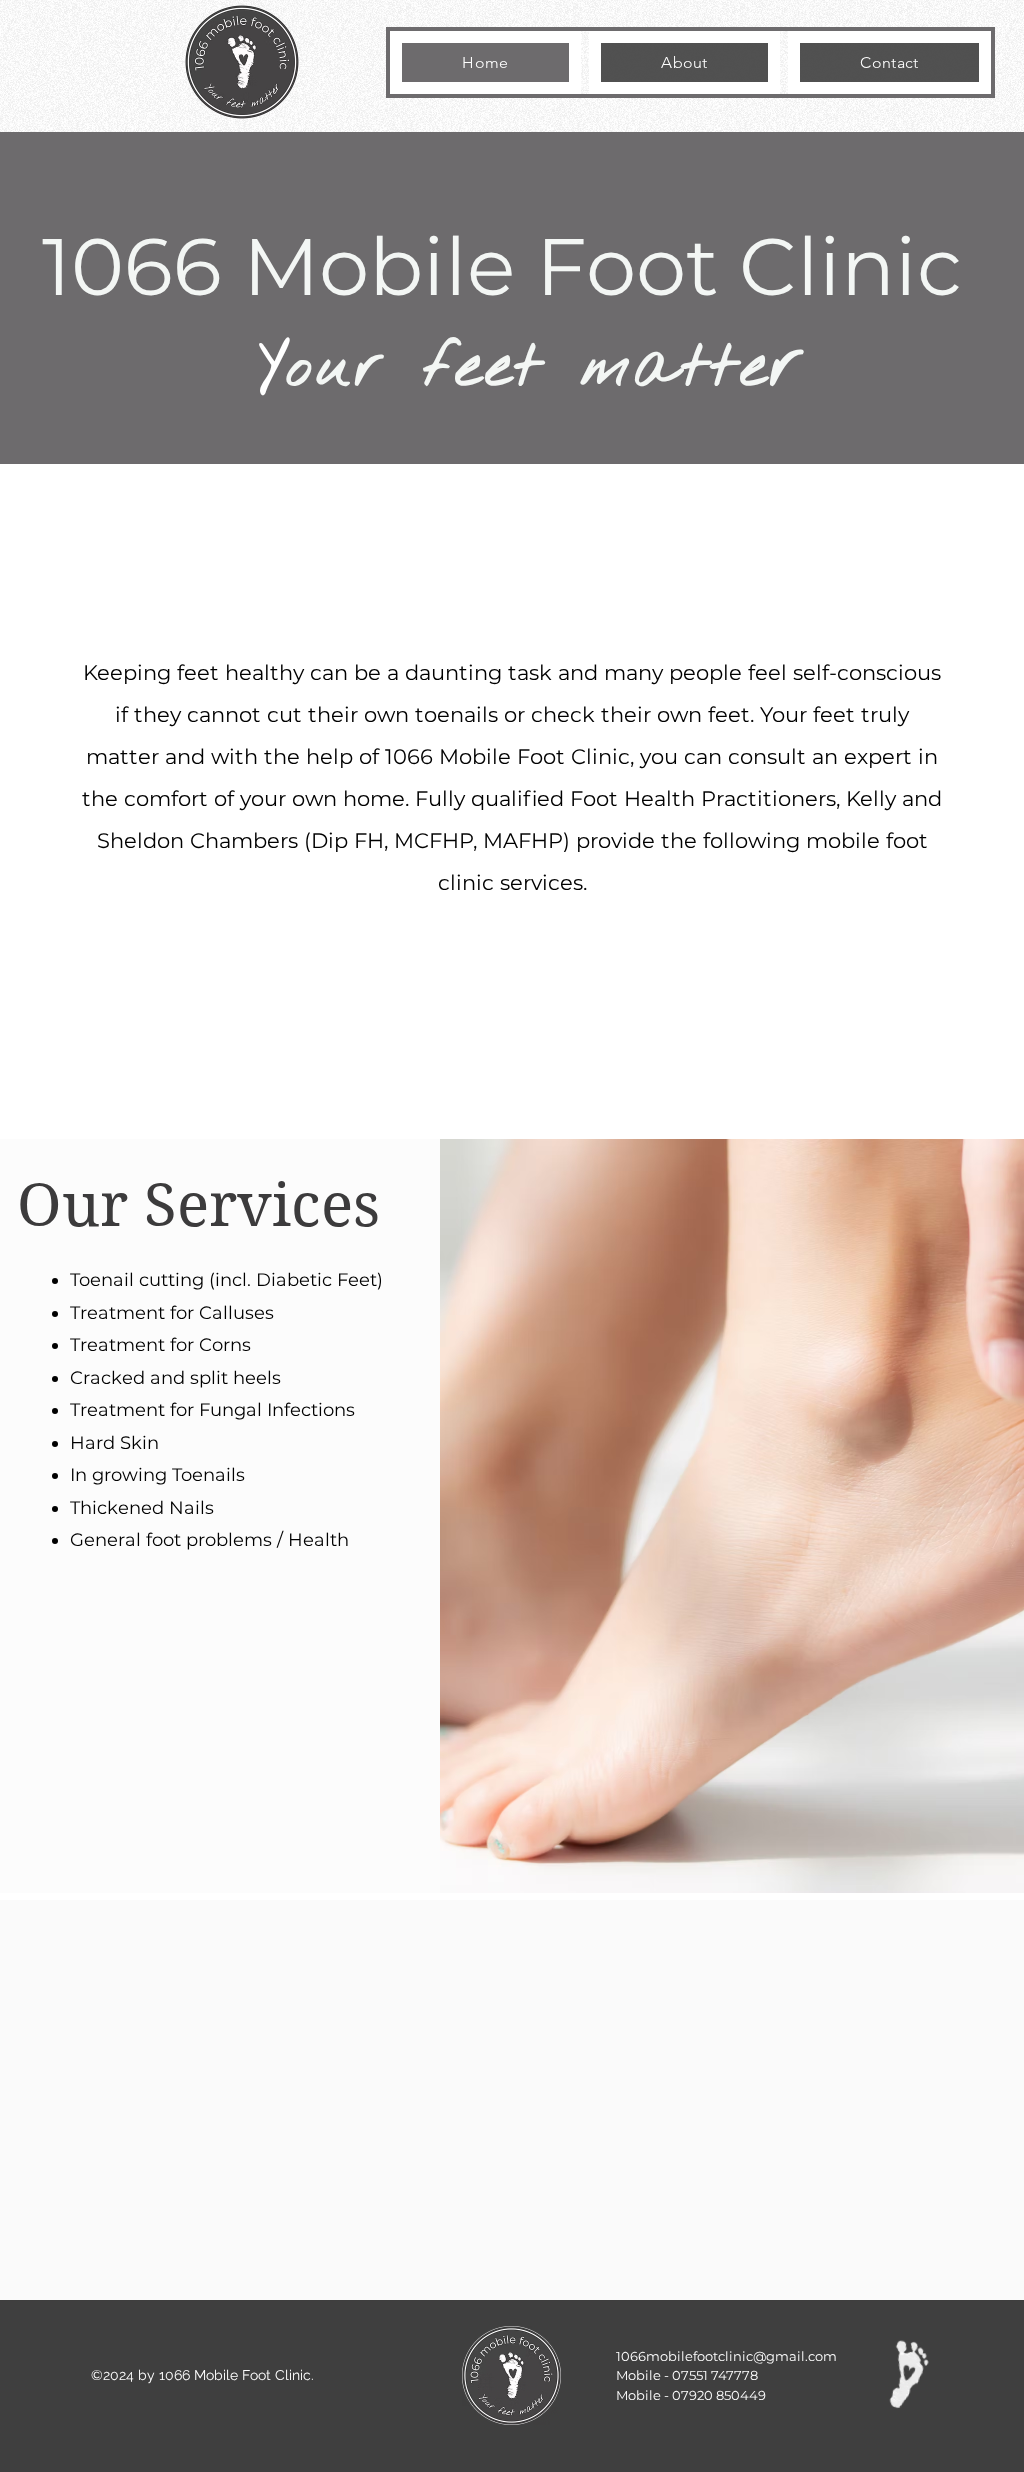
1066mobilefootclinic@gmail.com (726, 2356)
